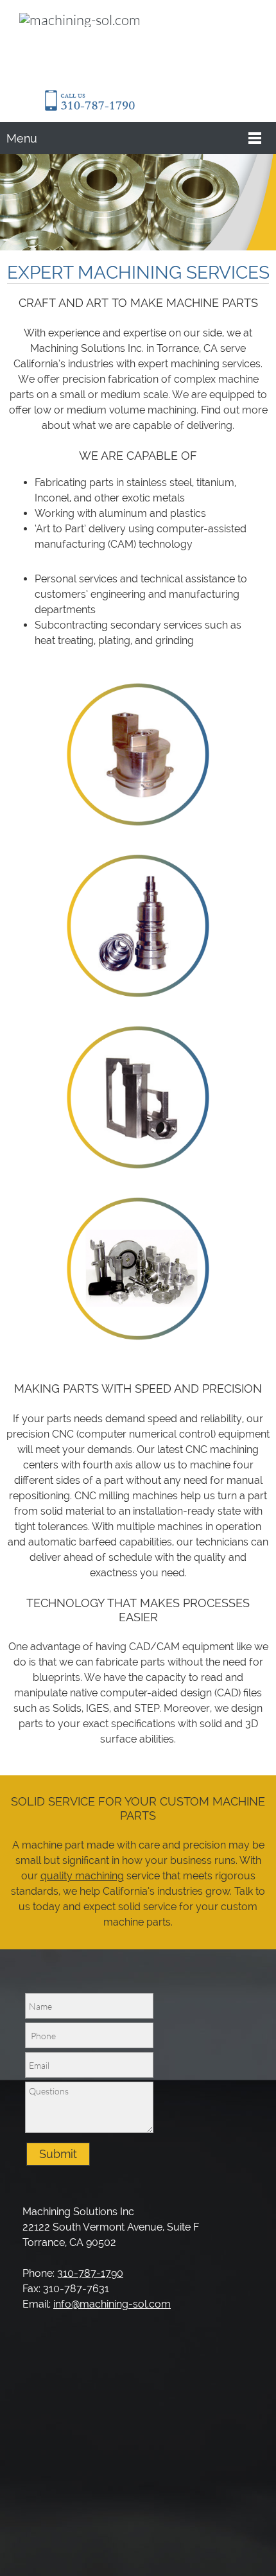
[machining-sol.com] (87, 45)
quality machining (82, 1876)
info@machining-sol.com (112, 2304)
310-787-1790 (90, 2273)
